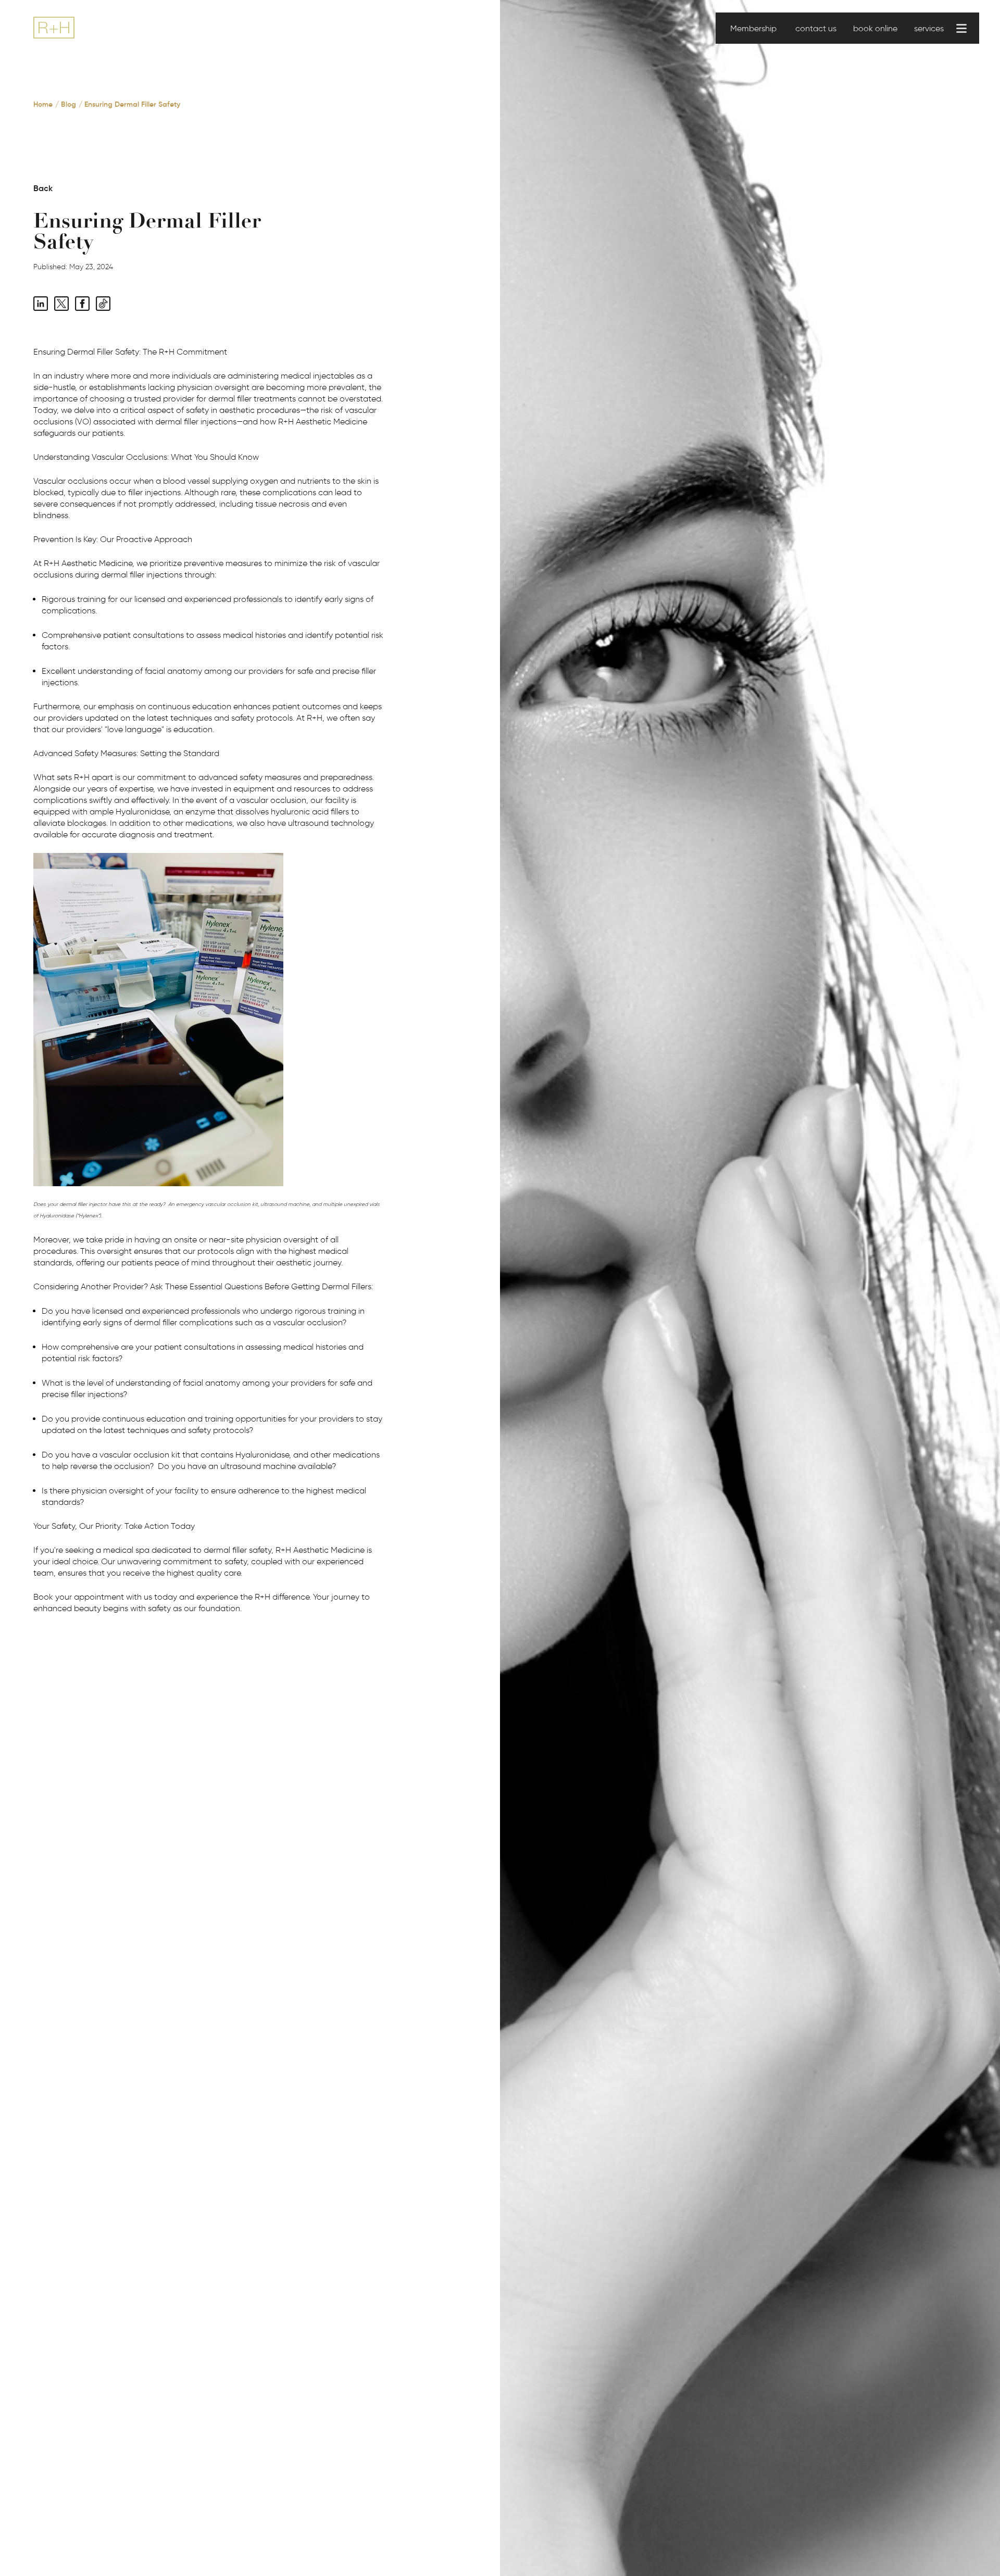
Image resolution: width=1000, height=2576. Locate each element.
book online (875, 28)
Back (43, 188)
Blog (68, 104)
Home (43, 104)
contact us (816, 28)
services (929, 28)
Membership (753, 28)
